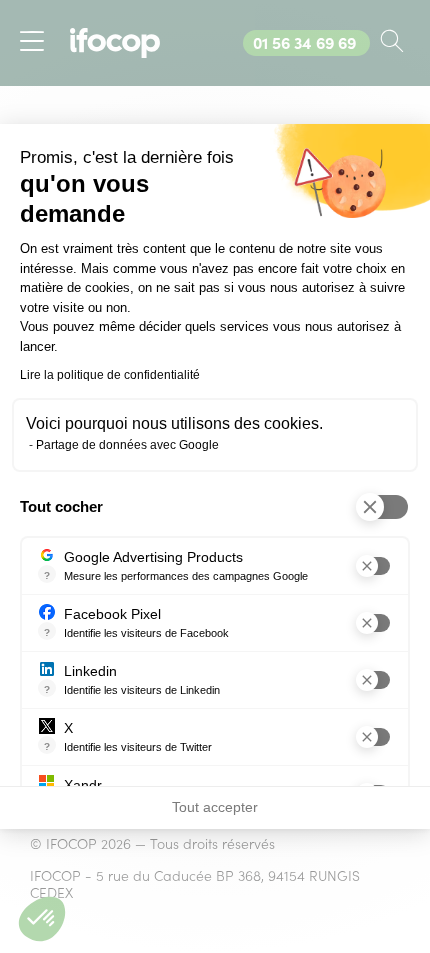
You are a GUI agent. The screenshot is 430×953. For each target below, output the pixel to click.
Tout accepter (215, 807)
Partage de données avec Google (127, 445)
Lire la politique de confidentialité (110, 375)
